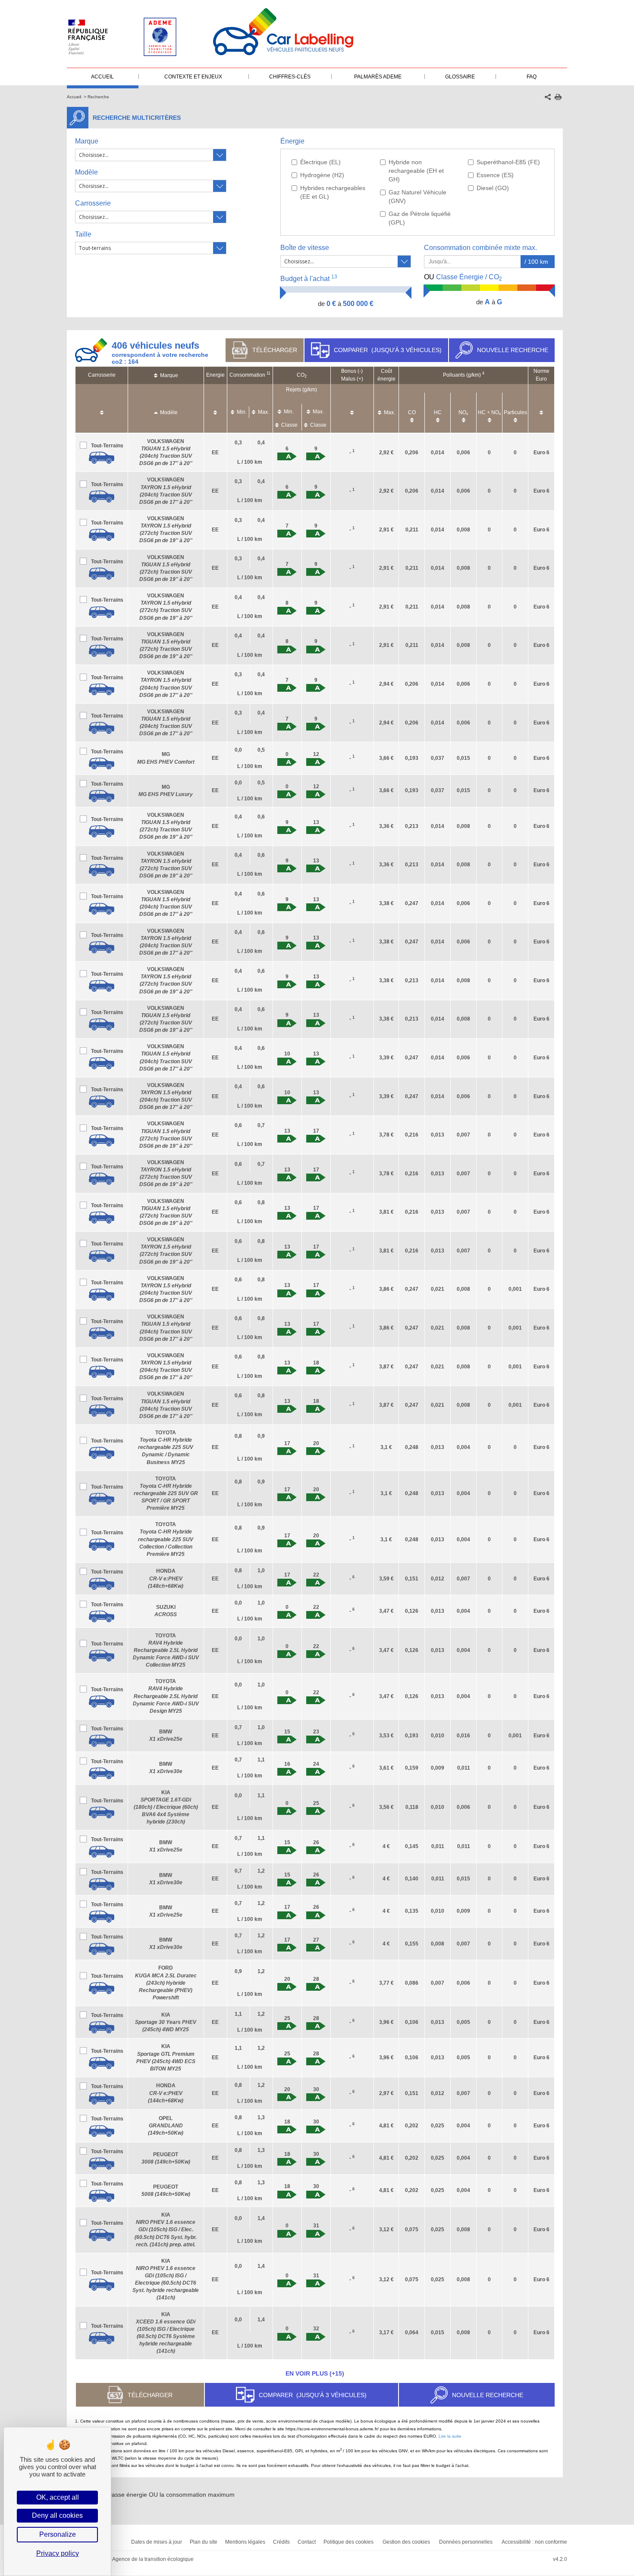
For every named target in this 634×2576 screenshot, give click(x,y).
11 (268, 373)
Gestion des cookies (406, 2542)
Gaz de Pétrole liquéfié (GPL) (420, 218)
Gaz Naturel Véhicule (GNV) (417, 197)
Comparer (388, 350)
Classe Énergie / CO (463, 278)
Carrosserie (93, 203)
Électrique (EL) (320, 162)
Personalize (58, 2534)
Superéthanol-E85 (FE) (508, 162)
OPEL (166, 2126)
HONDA (166, 1578)
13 (334, 277)
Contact (307, 2542)
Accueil (74, 97)
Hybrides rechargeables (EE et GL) (333, 192)
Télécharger (275, 350)
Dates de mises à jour (157, 2542)
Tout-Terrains (107, 446)
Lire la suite (450, 2436)
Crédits (281, 2542)
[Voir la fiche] (102, 458)
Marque (87, 141)
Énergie (292, 141)
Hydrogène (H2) (322, 175)
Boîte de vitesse (305, 248)
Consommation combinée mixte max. (481, 248)
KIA (166, 1807)
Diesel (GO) (493, 188)
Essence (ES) (495, 175)
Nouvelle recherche (513, 350)
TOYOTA (166, 1447)
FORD (166, 1983)
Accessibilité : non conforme (534, 2542)
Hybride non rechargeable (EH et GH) (416, 171)
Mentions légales (245, 2542)
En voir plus (315, 2373)
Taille (83, 234)
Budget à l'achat (309, 278)
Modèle (86, 172)
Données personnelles (466, 2542)
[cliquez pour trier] (102, 408)
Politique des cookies (348, 2542)
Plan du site (204, 2542)
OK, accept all (58, 2497)
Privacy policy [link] (58, 2553)
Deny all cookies (57, 2515)
